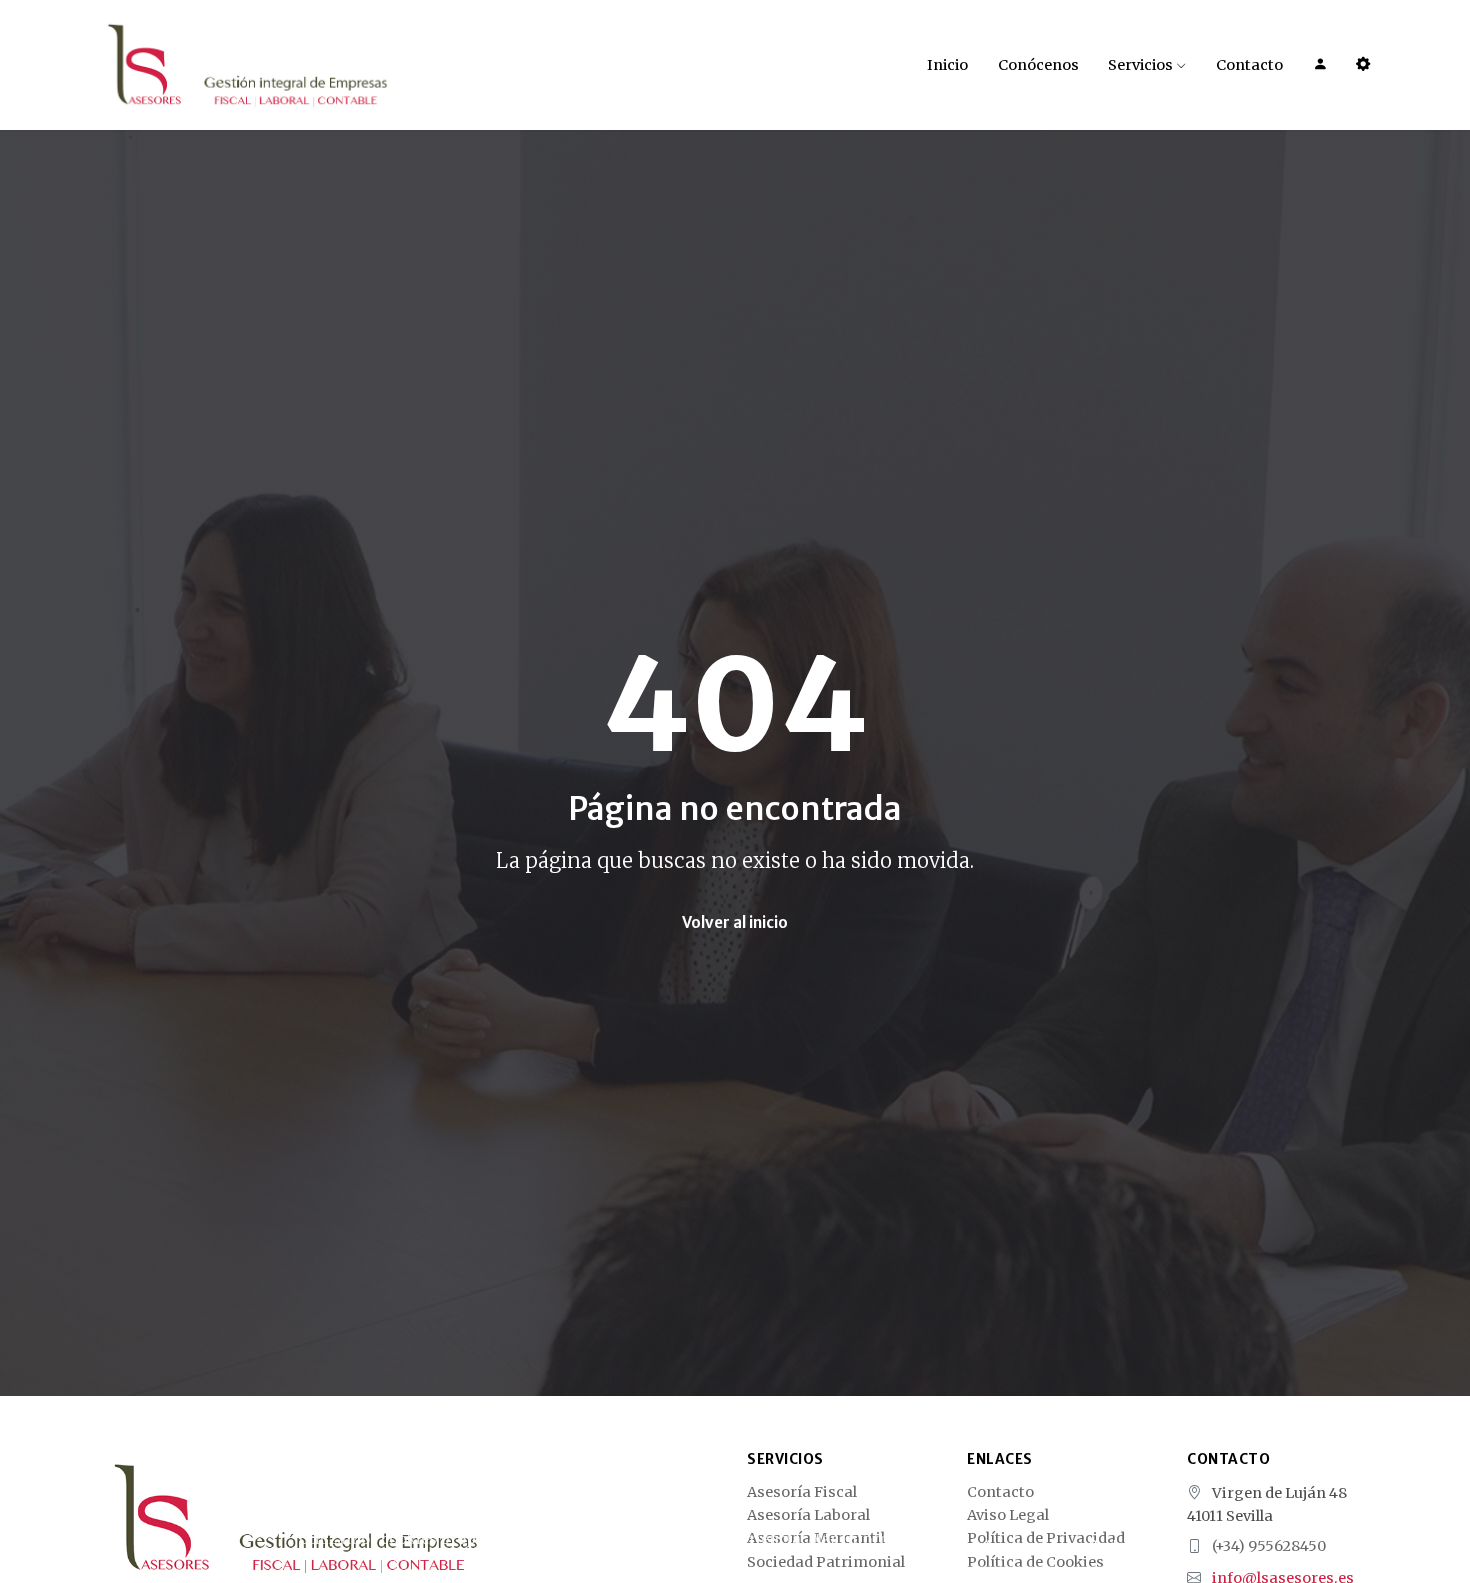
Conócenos (1038, 65)
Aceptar (1009, 1546)
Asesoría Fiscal (802, 1493)
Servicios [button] (1142, 65)
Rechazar (1120, 1546)
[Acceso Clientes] (1320, 65)
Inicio (947, 65)
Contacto (1249, 65)
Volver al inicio (735, 922)
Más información (871, 1539)
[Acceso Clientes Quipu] (1363, 65)
